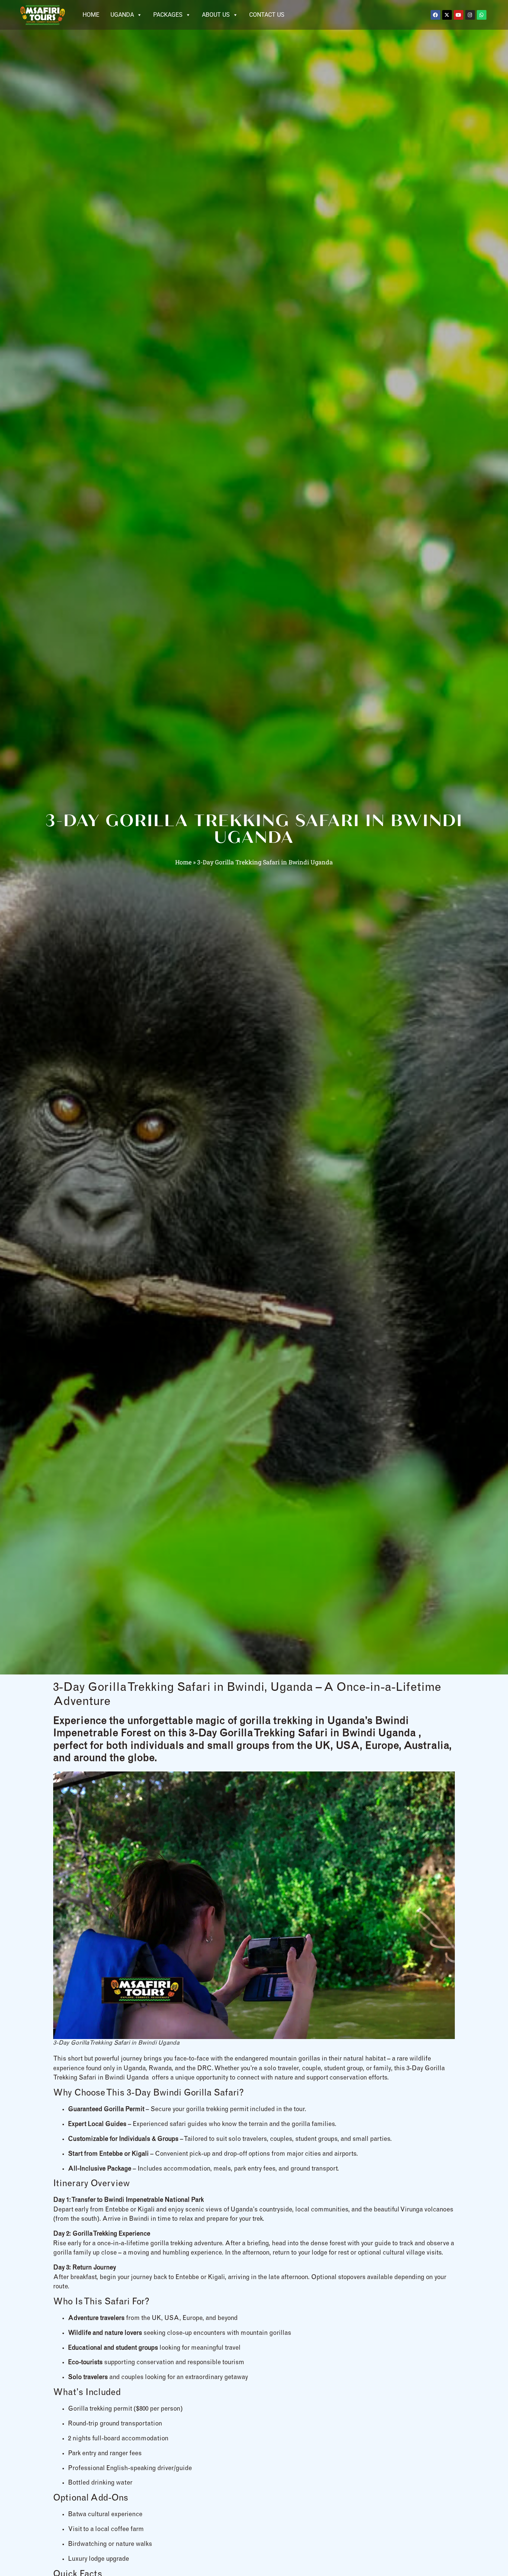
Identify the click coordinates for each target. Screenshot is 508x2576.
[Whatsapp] (482, 15)
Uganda (122, 15)
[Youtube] (459, 15)
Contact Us (267, 15)
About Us (216, 15)
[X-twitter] (447, 15)
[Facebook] (435, 15)
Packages (168, 15)
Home (91, 15)
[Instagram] (470, 15)
